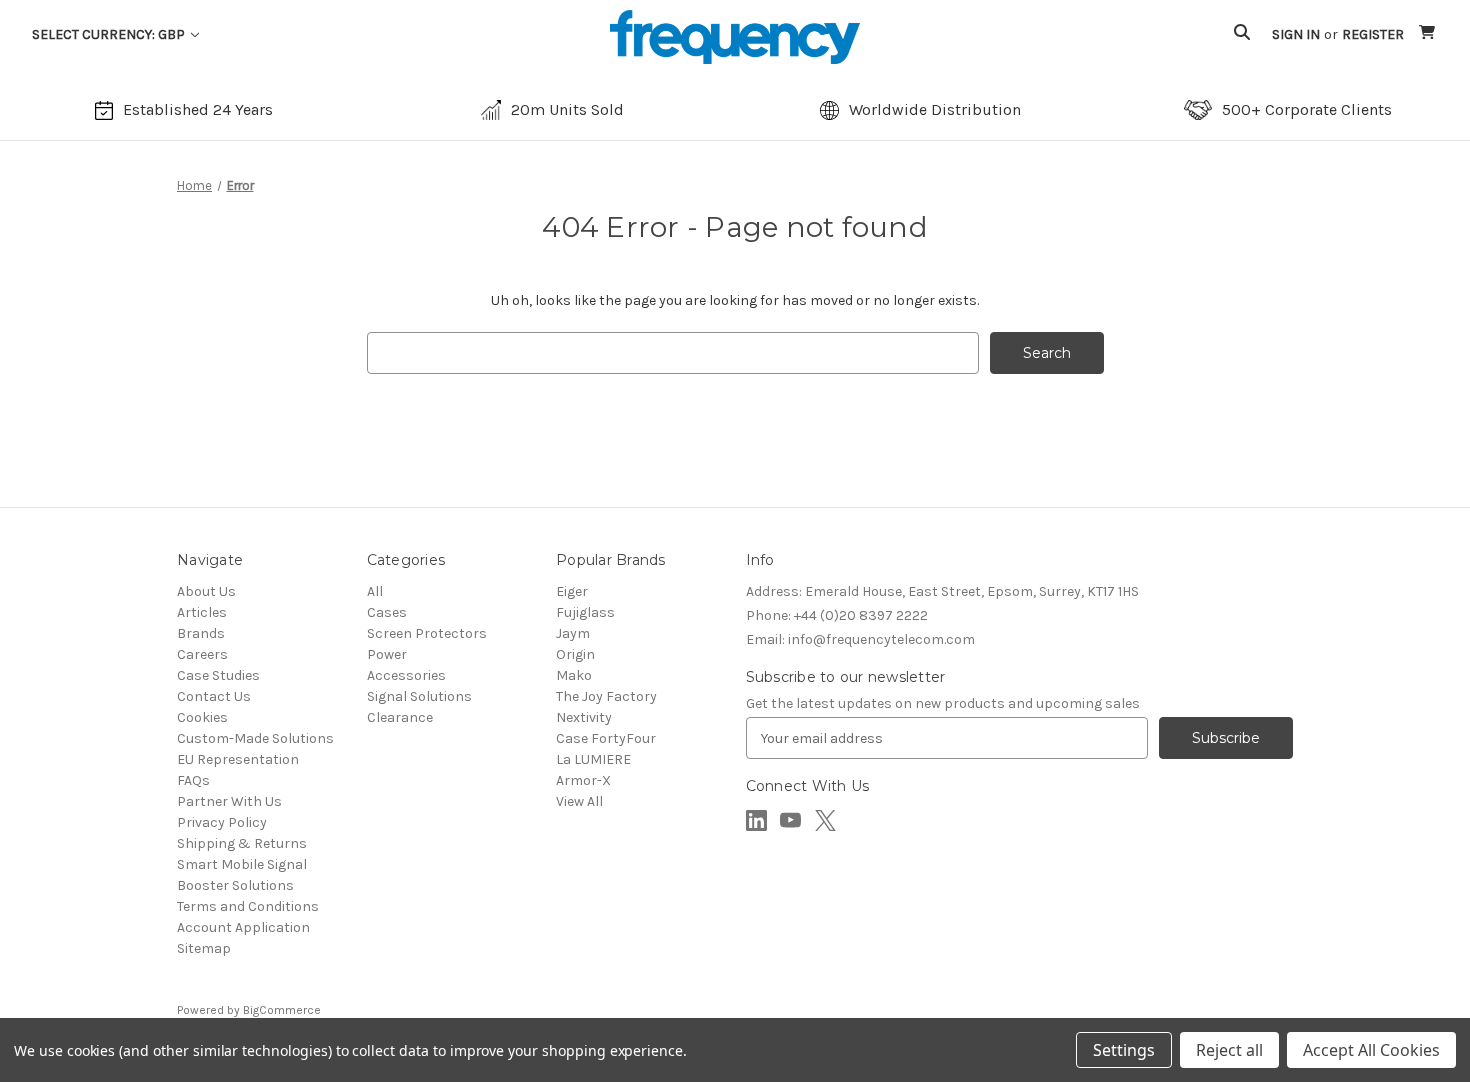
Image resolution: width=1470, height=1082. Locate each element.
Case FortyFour (606, 738)
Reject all (1229, 1050)
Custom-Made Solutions (255, 738)
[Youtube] (790, 820)
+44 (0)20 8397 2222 (837, 615)
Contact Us (214, 696)
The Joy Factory (606, 696)
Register (1373, 34)
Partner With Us (229, 801)
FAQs (193, 780)
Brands (201, 633)
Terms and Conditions (248, 906)
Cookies (202, 717)
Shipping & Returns (242, 843)
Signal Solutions (419, 696)
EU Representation (238, 759)
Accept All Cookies (1371, 1050)
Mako (574, 675)
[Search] (1242, 35)
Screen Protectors (427, 633)
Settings (1124, 1050)
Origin (575, 654)
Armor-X (583, 780)
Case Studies (218, 675)
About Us (206, 591)
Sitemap (204, 948)
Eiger (572, 591)
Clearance (400, 717)
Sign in (1296, 34)
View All (579, 801)
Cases (387, 612)
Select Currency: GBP (110, 34)
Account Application (243, 927)
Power (387, 654)
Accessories (406, 675)
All (375, 591)
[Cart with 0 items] (1428, 34)
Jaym (573, 633)
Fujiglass (585, 612)
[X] (825, 820)
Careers (202, 654)
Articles (202, 612)
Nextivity (584, 717)
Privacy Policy (222, 822)
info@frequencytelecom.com (860, 639)
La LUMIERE (593, 759)
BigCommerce (282, 1010)
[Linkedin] (756, 820)
